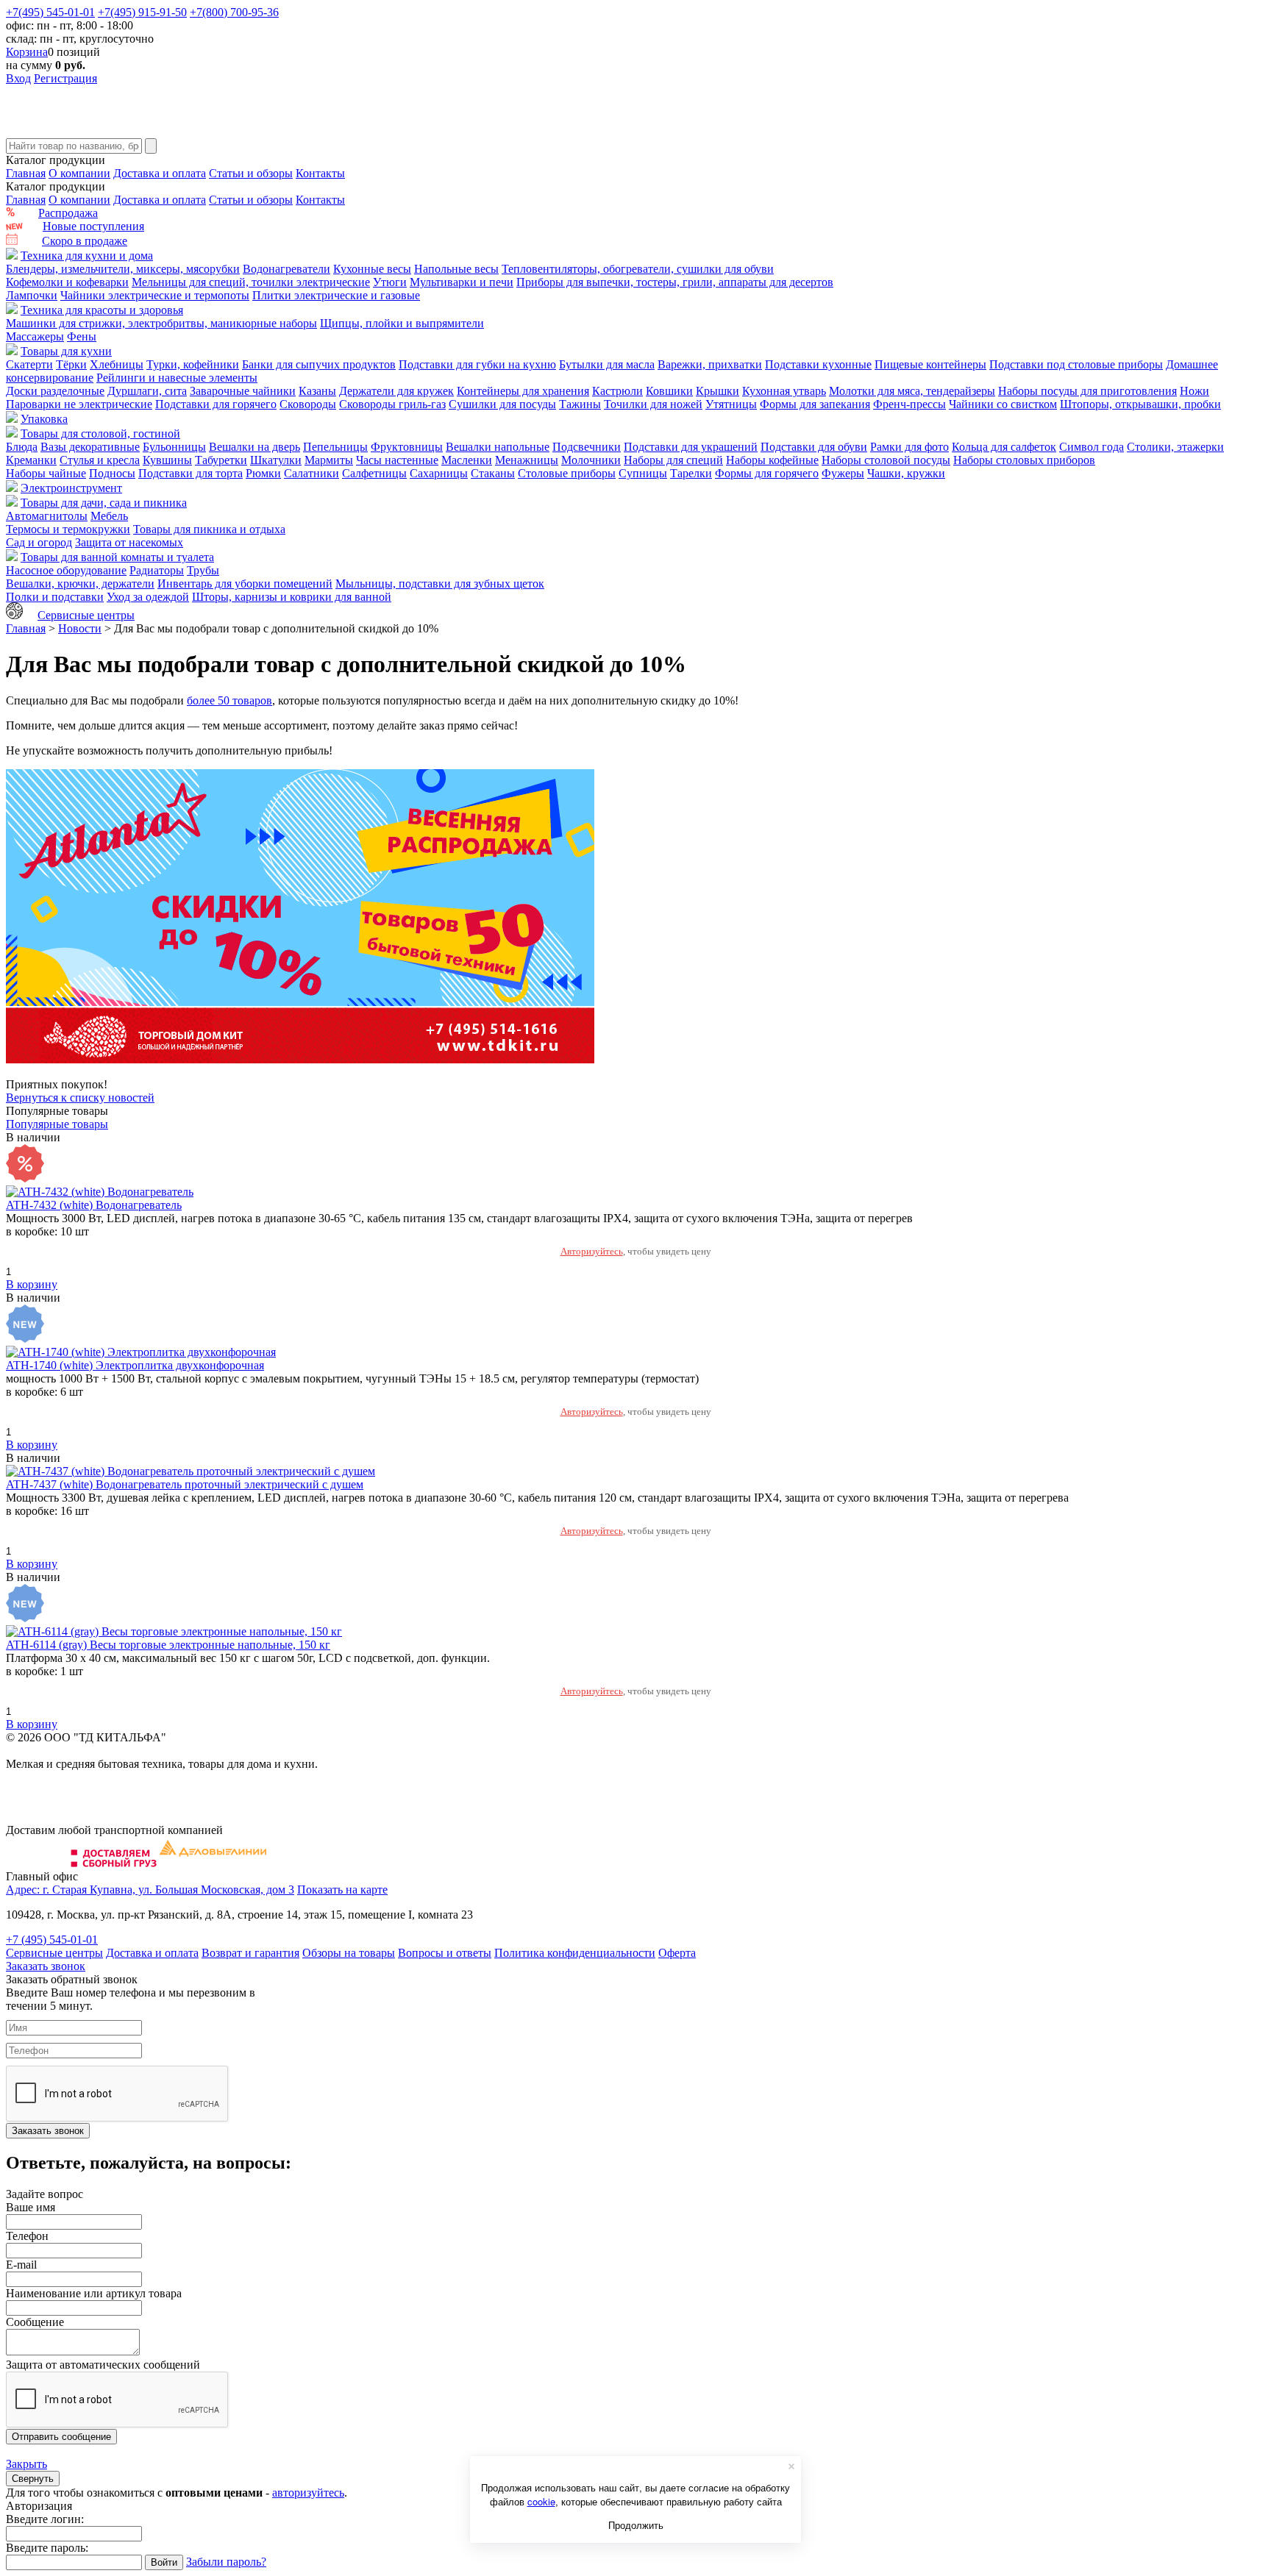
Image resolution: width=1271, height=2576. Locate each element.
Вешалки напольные (498, 447)
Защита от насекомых (129, 542)
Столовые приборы (567, 473)
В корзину (32, 1284)
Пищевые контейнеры (930, 364)
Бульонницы (174, 447)
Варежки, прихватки (710, 364)
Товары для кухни (66, 351)
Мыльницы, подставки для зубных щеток (440, 584)
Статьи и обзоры (251, 173)
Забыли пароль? (226, 2562)
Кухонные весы (372, 269)
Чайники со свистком (1003, 404)
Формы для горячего (767, 473)
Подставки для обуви (814, 447)
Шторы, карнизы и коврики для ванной (292, 597)
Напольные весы (456, 269)
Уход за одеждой (148, 597)
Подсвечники (587, 447)
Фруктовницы (407, 447)
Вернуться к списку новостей (80, 1098)
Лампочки (32, 295)
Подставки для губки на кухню (477, 364)
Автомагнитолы (47, 516)
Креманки (31, 460)
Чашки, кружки (906, 473)
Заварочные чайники (243, 391)
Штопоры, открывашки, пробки (1140, 404)
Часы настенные (397, 460)
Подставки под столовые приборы (1076, 364)
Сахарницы (439, 473)
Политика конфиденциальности (575, 1953)
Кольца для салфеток (1004, 447)
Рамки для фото (909, 447)
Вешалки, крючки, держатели (80, 584)
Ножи (1195, 391)
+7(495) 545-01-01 (50, 12)
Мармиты (329, 460)
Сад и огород (39, 542)
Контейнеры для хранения (523, 391)
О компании (79, 173)
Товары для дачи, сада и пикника (104, 503)
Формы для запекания (815, 404)
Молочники (591, 460)
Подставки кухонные (818, 364)
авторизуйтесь (308, 2493)
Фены (82, 336)
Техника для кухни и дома (87, 256)
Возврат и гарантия (250, 1953)
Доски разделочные (55, 391)
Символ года (1092, 447)
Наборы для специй (673, 460)
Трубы (203, 570)
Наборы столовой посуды (886, 460)
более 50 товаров (229, 700)
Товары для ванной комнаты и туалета (117, 557)
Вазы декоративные (90, 447)
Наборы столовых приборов (1024, 460)
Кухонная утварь (784, 391)
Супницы (643, 473)
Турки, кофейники (193, 364)
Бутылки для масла (607, 364)
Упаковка (44, 419)
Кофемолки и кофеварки (67, 282)
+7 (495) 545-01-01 (52, 1940)
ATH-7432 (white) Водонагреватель (94, 1205)
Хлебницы (117, 364)
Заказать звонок (46, 1966)
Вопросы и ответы (445, 1953)
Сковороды (308, 404)
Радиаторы (157, 570)
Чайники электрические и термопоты (155, 295)
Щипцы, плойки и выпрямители (402, 323)
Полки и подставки (55, 597)
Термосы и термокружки (68, 529)
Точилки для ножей (653, 404)
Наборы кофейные (772, 460)
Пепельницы (335, 447)
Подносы (112, 473)
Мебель (109, 516)
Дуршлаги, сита (147, 391)
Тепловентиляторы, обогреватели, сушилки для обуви (638, 269)
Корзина (27, 52)
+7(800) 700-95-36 (234, 12)
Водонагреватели (286, 269)
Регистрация (65, 78)
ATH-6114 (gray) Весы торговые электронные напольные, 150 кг (168, 1645)
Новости (80, 628)
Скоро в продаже (85, 241)
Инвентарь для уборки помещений (245, 584)
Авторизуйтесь (592, 1251)
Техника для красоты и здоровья (102, 310)
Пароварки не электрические (79, 404)
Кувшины (167, 460)
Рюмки (263, 473)
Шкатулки (276, 460)
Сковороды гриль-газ (392, 404)
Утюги (390, 282)
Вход (18, 78)
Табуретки (221, 460)
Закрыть (26, 2464)
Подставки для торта (191, 473)
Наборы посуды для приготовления (1087, 391)
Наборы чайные (46, 473)
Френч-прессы (909, 404)
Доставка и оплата (160, 173)
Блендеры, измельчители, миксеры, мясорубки (123, 269)
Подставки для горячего (216, 404)
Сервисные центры (86, 615)
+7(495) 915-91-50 (142, 12)
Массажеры (35, 336)
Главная (26, 173)
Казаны (317, 391)
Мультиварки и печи (462, 282)
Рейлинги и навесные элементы (177, 378)
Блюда (22, 447)
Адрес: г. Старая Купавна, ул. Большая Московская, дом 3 (150, 1890)
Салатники (311, 473)
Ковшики (669, 391)
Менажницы (527, 460)
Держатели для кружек (396, 391)
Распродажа (68, 213)
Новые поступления (93, 226)
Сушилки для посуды (502, 404)
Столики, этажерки (1175, 447)
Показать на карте (342, 1890)
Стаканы (493, 473)
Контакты (320, 173)
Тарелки (691, 473)
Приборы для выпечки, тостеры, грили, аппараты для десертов (675, 282)
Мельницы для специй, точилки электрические (251, 282)
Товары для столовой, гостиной (100, 434)
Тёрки (71, 364)
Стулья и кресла (100, 460)
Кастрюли (617, 391)
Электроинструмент (71, 488)
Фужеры (843, 473)
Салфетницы (374, 473)
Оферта (677, 1953)
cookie (541, 2501)
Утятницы (731, 404)
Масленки (467, 460)
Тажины (580, 404)
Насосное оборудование (66, 570)
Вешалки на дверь (254, 447)
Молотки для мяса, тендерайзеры (912, 391)
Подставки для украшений (691, 447)
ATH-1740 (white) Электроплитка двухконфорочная (135, 1365)
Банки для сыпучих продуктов (319, 364)
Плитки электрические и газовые (336, 295)
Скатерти (29, 364)
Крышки (718, 391)
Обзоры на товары (349, 1953)
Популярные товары (57, 1124)
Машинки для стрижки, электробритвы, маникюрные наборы (161, 323)
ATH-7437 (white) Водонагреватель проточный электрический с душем (185, 1484)
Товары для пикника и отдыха (209, 529)
